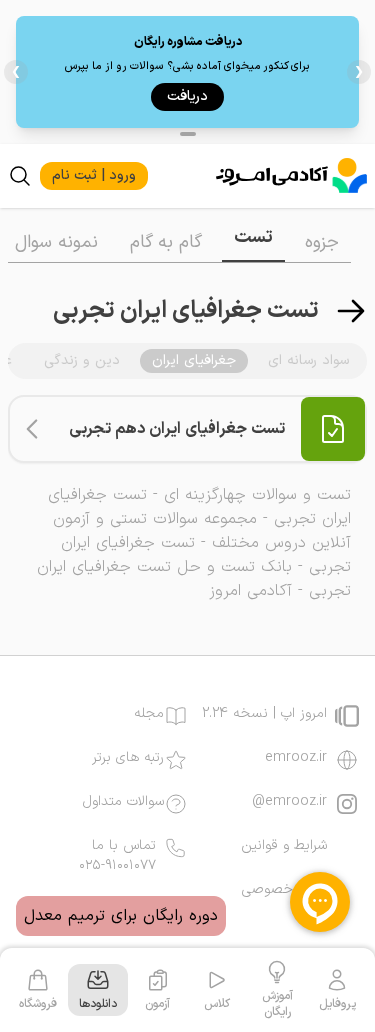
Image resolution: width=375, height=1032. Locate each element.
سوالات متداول (123, 802)
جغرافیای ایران (194, 360)
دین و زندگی (82, 360)
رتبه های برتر (128, 758)
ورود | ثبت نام (94, 175)
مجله (149, 714)
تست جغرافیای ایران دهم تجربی (177, 429)
